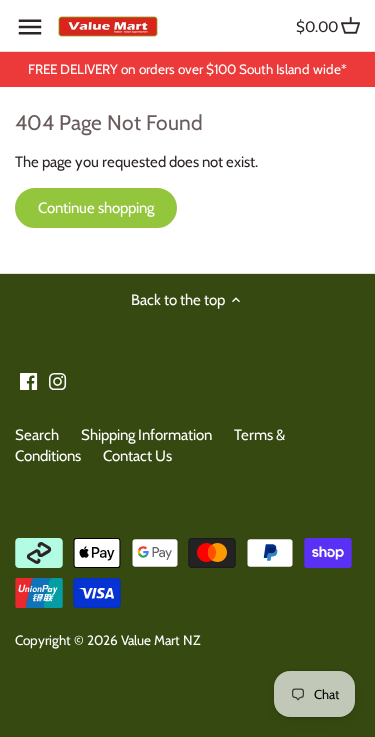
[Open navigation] (30, 27)
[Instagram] (57, 380)
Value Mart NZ (160, 640)
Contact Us (137, 456)
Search (37, 435)
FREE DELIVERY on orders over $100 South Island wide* (187, 69)
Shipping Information (146, 435)
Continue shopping (96, 208)
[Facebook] (28, 380)
